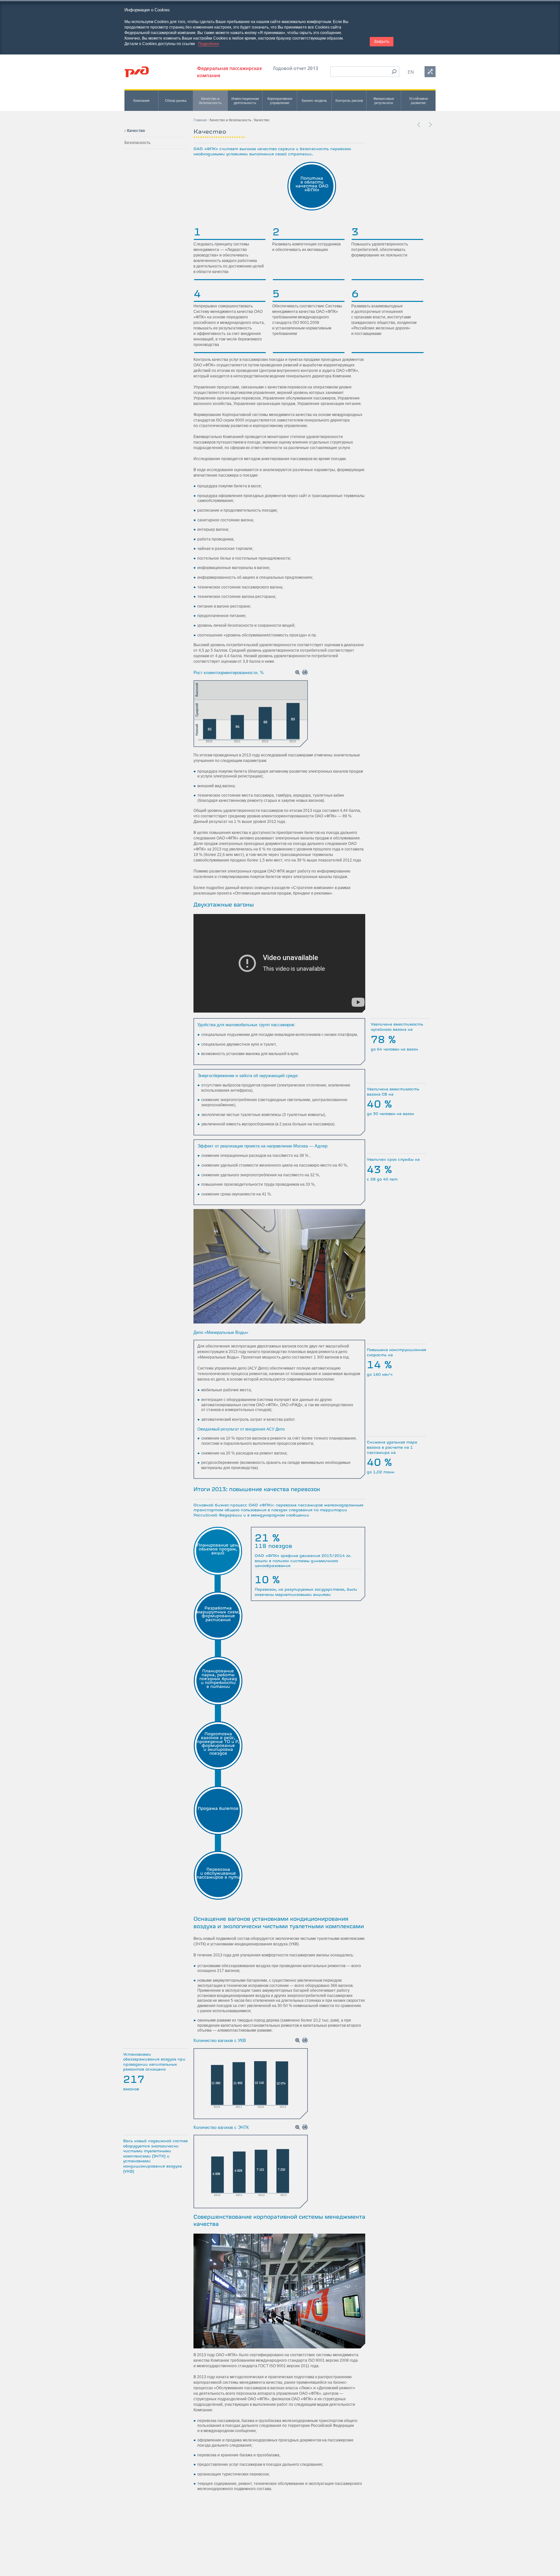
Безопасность (137, 143)
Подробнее (209, 44)
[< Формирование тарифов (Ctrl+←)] (419, 125)
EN (411, 72)
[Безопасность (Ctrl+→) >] (430, 125)
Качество (136, 131)
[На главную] (137, 72)
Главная (200, 120)
